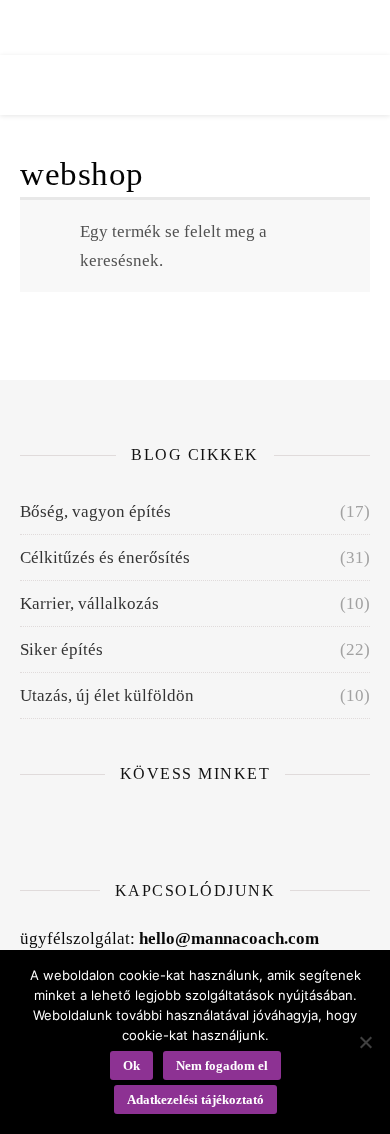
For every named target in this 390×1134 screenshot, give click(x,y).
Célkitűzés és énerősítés (105, 557)
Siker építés (61, 649)
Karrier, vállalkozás (89, 603)
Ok (131, 1065)
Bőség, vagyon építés (95, 511)
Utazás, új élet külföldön (107, 695)
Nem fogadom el (222, 1065)
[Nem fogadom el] (365, 1042)
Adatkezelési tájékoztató (195, 1099)
